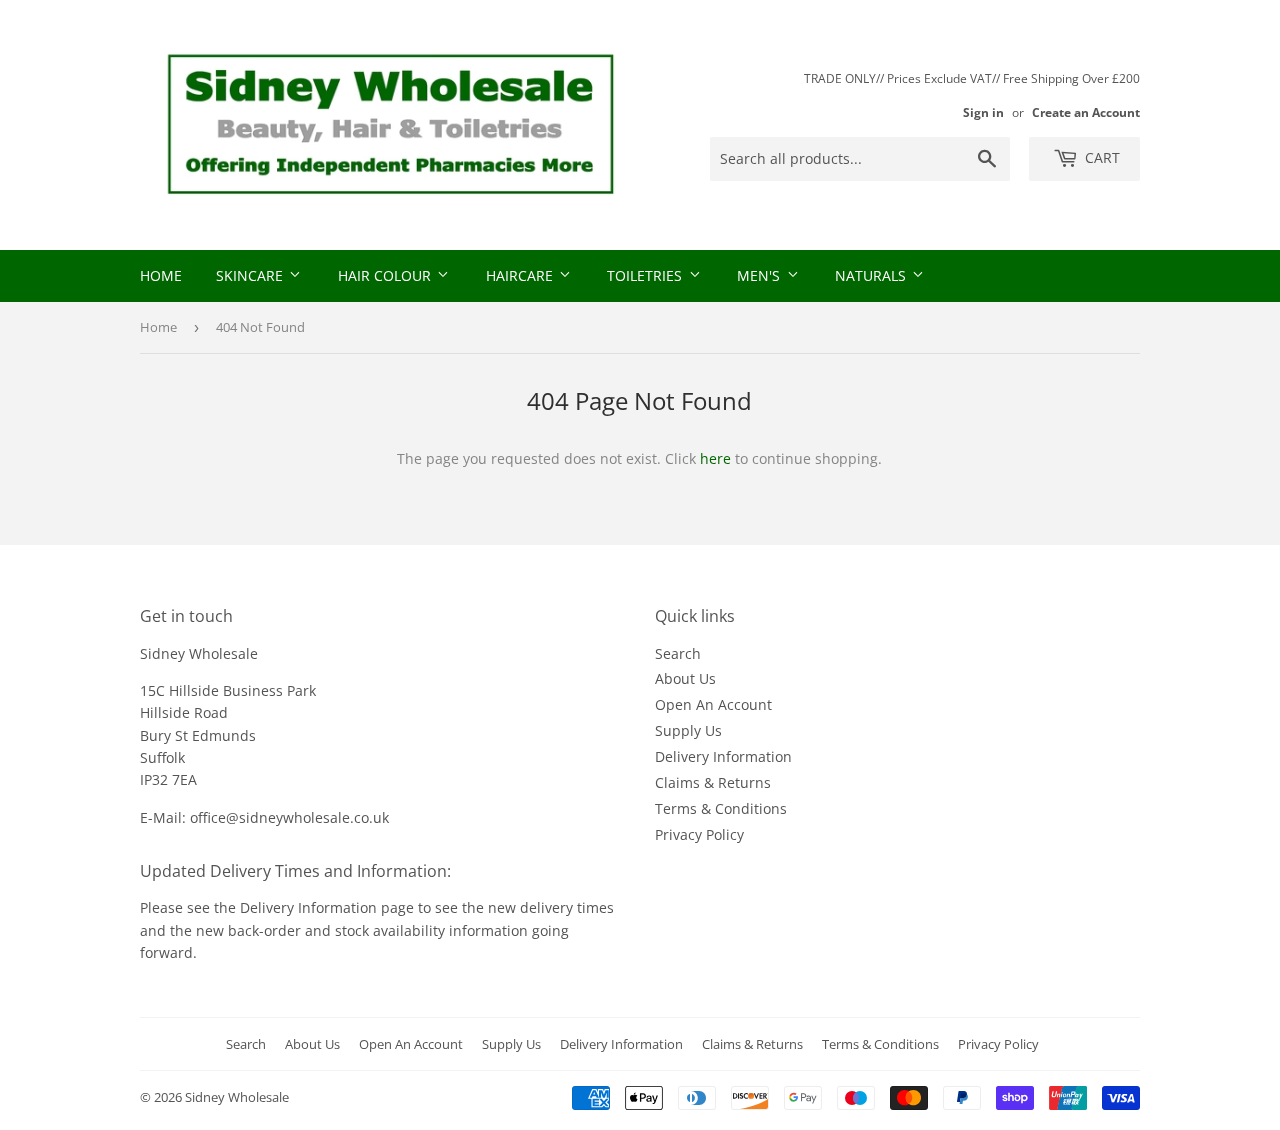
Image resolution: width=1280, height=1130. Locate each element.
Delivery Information (723, 756)
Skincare (251, 275)
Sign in (983, 112)
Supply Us (688, 730)
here (715, 458)
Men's (760, 275)
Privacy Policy (699, 834)
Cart (1100, 157)
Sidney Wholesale (237, 1097)
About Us (685, 678)
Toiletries (646, 275)
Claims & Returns (713, 782)
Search (678, 653)
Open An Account (713, 704)
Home (161, 275)
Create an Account (1086, 112)
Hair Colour (386, 275)
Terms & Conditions (721, 808)
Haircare (521, 275)
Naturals (872, 275)
